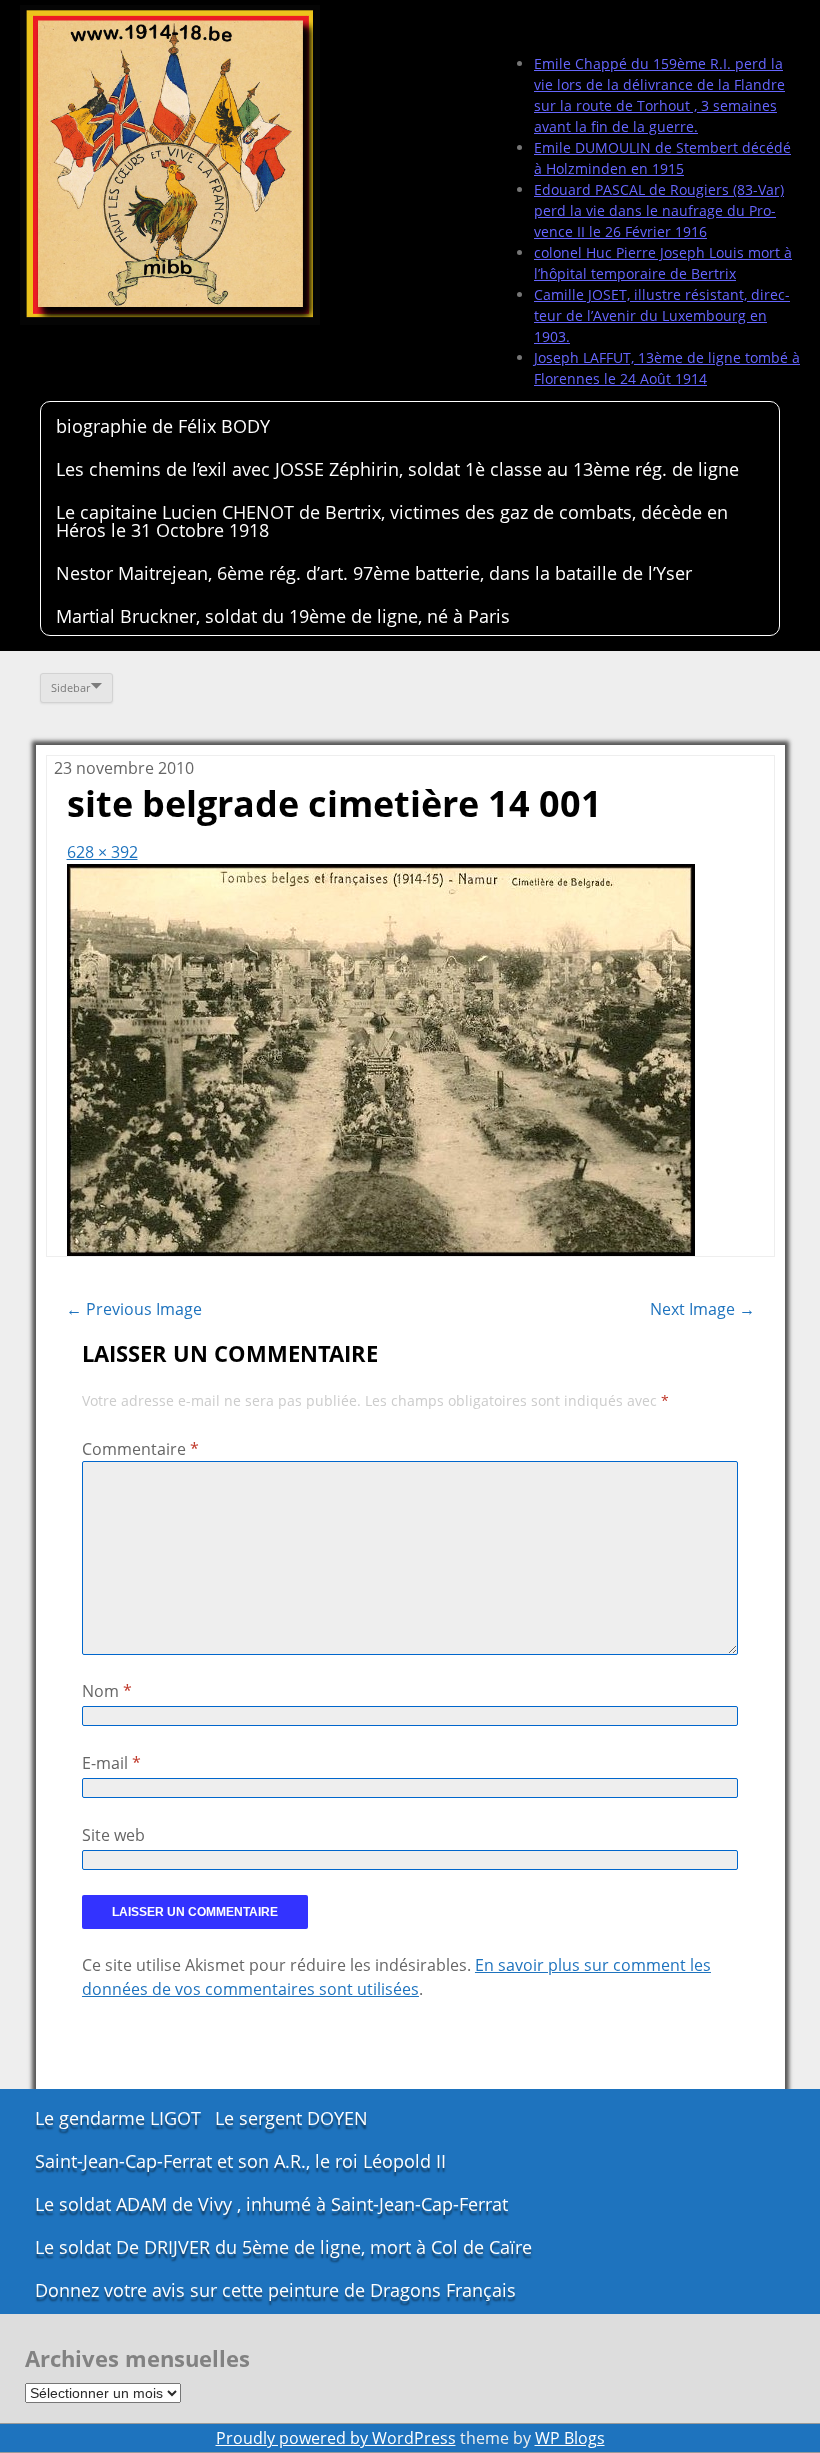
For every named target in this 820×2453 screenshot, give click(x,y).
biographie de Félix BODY (163, 426)
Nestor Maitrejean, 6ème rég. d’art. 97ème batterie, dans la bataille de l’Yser (374, 573)
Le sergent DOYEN (291, 2118)
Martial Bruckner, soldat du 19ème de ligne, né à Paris (283, 616)
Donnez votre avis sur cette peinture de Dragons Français (275, 2290)
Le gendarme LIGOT (118, 2118)
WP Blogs (570, 2438)
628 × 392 (102, 852)
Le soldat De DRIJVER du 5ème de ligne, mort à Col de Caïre (283, 2247)
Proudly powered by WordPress (336, 2438)
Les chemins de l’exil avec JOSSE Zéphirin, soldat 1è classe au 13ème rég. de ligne (397, 469)
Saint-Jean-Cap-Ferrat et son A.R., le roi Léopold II (240, 2161)
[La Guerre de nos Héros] (170, 165)
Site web (113, 1835)
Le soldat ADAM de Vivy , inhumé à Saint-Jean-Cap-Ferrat (271, 2204)
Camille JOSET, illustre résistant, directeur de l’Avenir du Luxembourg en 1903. (662, 315)
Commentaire (140, 1449)
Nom (107, 1691)
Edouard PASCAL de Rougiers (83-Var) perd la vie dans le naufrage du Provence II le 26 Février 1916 (659, 210)
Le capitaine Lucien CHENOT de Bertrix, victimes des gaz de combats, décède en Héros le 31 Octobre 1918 (392, 521)
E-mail (111, 1763)
